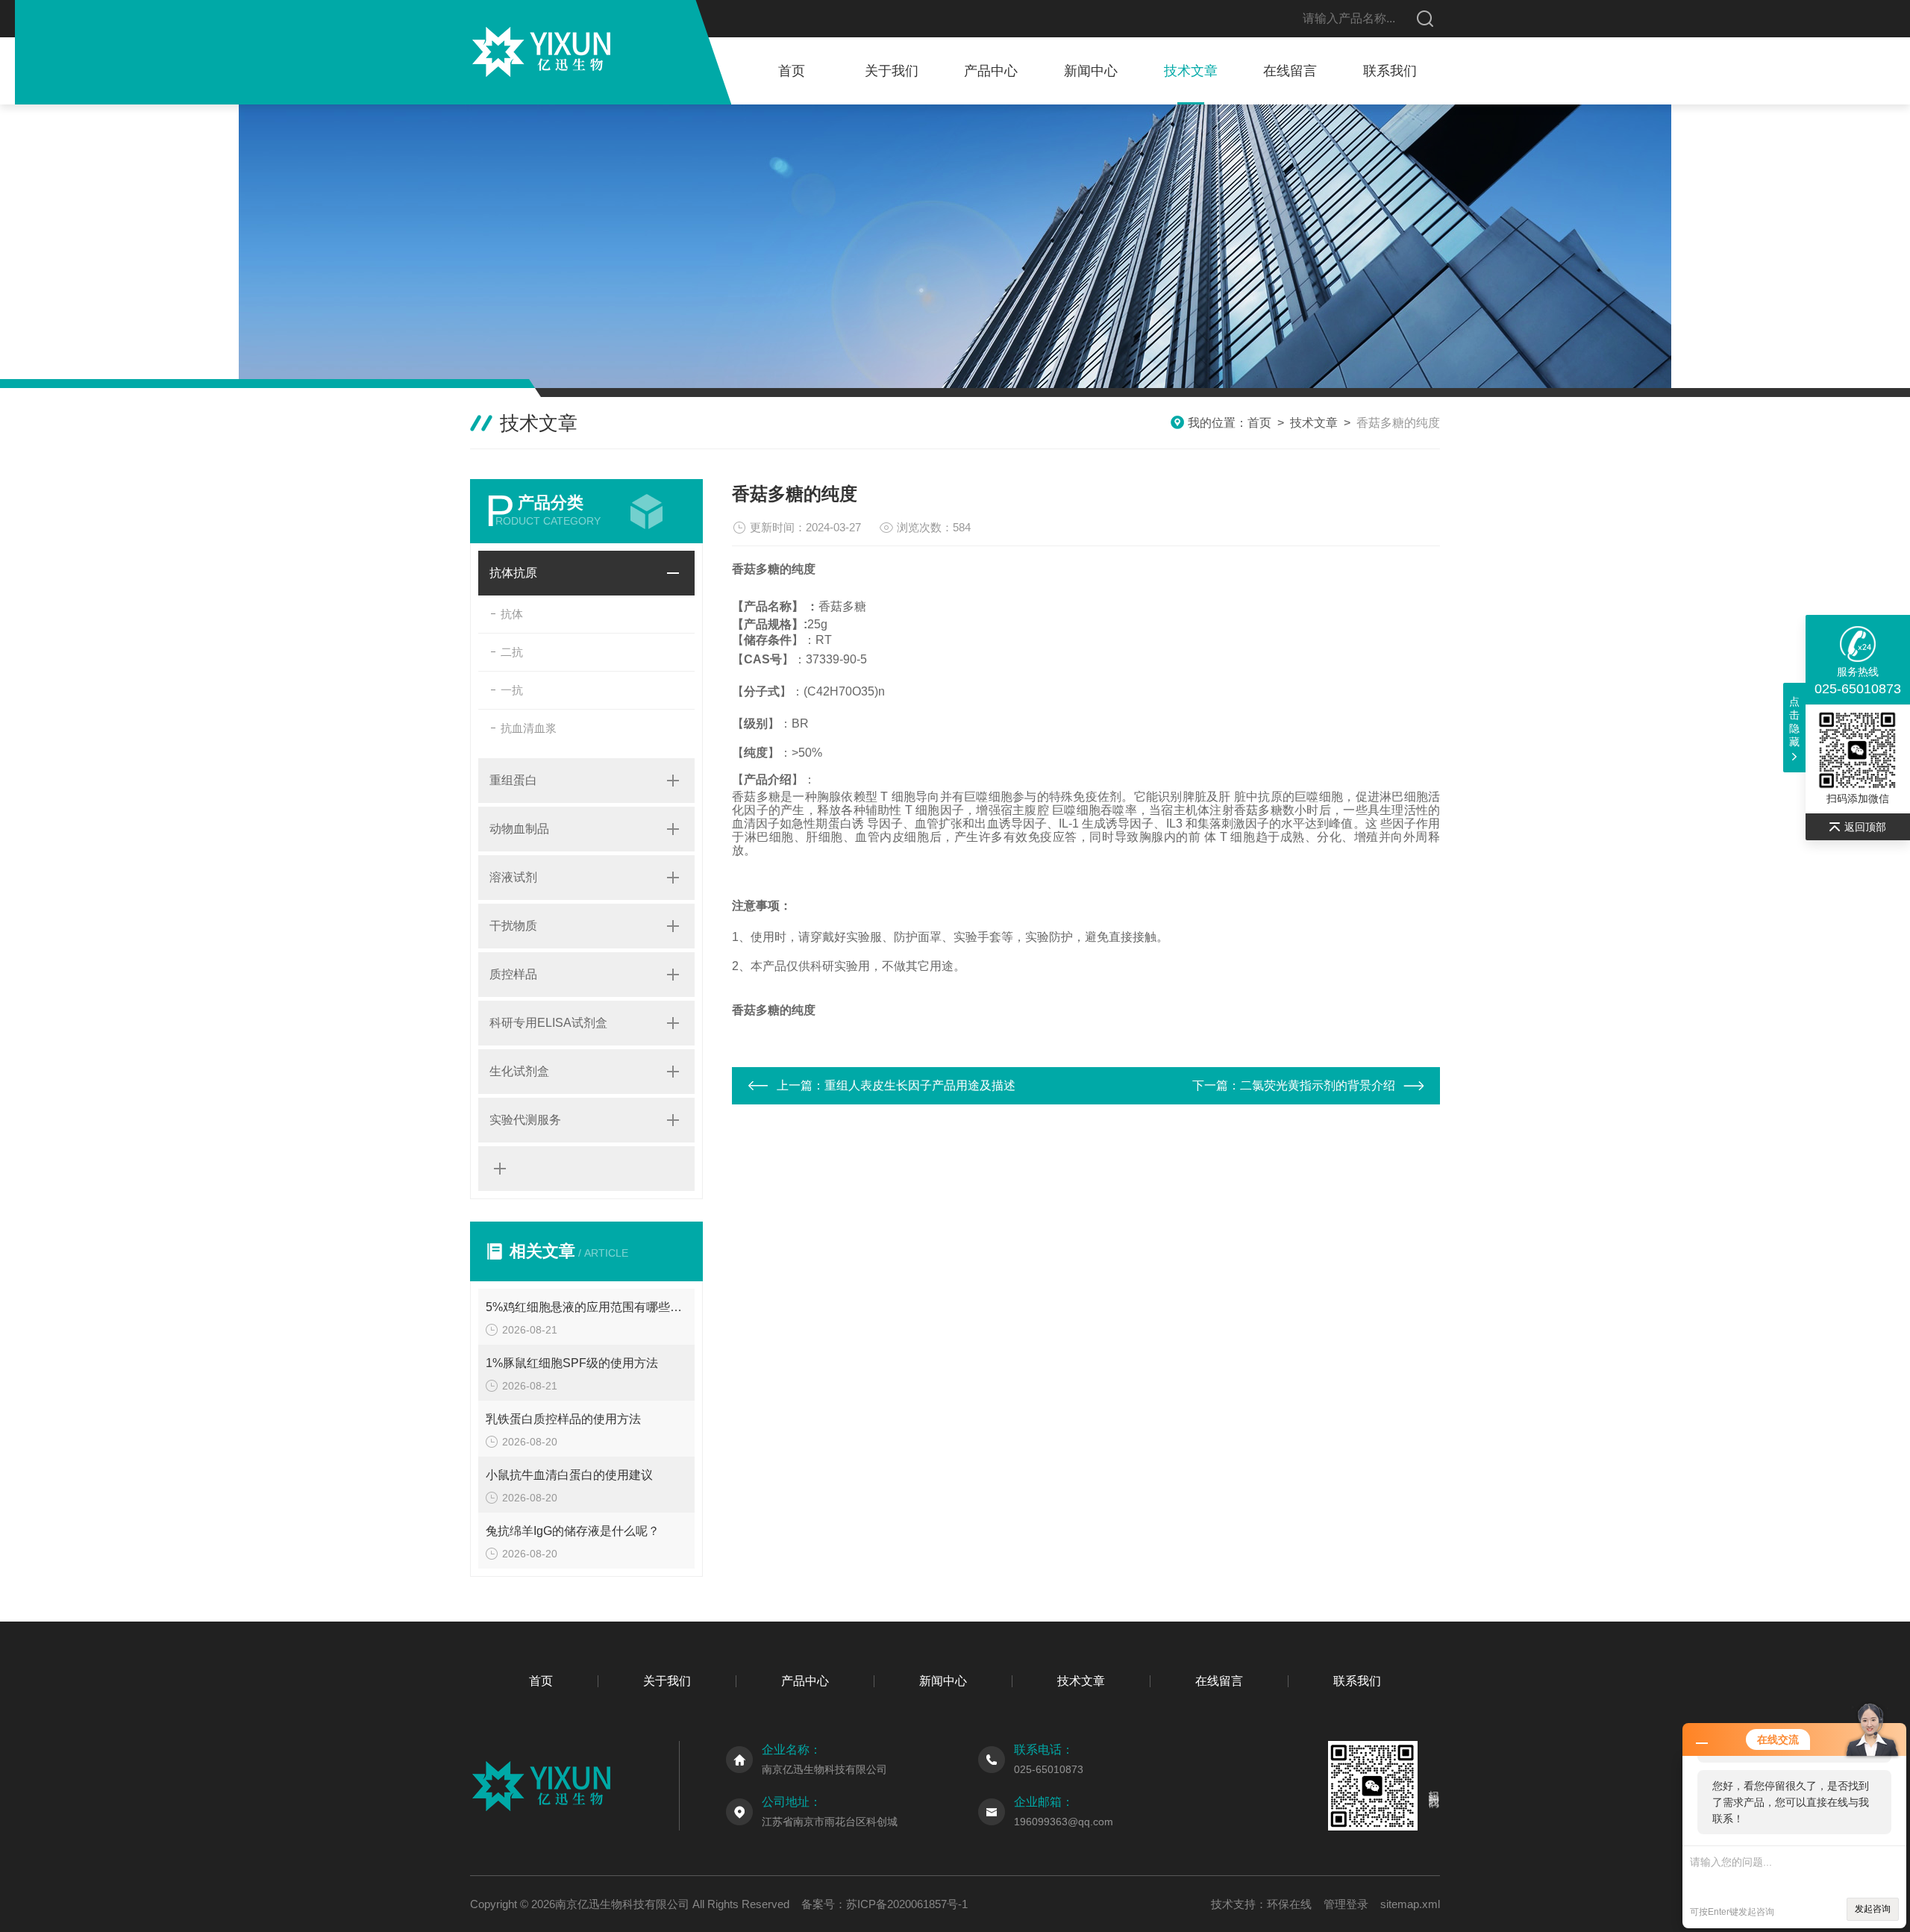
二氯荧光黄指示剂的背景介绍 (1318, 1085)
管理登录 (1346, 1904)
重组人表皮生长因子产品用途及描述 (920, 1085)
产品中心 (991, 71)
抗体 (512, 614)
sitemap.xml (1410, 1904)
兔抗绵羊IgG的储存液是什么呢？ (573, 1531)
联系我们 (1390, 71)
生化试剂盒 (519, 1071)
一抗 (512, 690)
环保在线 (1289, 1904)
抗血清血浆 (529, 728)
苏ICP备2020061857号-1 (907, 1904)
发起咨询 (1873, 1909)
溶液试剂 (513, 877)
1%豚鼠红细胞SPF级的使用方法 (572, 1363)
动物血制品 (519, 829)
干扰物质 (513, 926)
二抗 (512, 652)
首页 (792, 71)
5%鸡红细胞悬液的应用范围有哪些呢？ (586, 1307)
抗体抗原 (513, 573)
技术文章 (1191, 71)
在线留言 (1290, 71)
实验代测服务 (525, 1120)
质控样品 (513, 974)
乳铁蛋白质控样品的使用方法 (563, 1419)
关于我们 (892, 71)
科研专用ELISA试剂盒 (548, 1023)
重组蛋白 (513, 780)
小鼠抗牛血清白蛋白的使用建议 (569, 1475)
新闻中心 (1091, 71)
